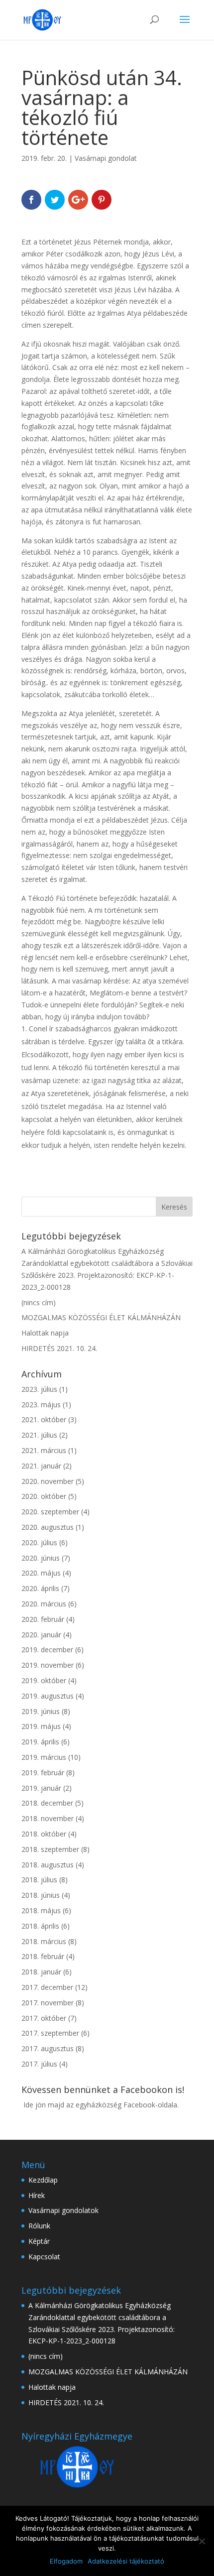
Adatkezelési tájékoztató (126, 2561)
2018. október (44, 1834)
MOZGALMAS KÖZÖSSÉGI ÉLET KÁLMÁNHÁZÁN (101, 1317)
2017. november (48, 2003)
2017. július (39, 2064)
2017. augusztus (48, 2048)
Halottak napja (45, 1333)
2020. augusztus (48, 1527)
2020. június (41, 1558)
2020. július (39, 1542)
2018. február (43, 1956)
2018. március (44, 1941)
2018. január (41, 1972)
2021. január (41, 1466)
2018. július (39, 1880)
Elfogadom (66, 2561)
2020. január (41, 1635)
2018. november (48, 1818)
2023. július (39, 1389)
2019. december (47, 1650)
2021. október (44, 1419)
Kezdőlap (43, 2180)
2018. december (47, 1803)
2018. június (41, 1895)
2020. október (44, 1496)
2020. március (44, 1604)
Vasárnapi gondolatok (63, 2210)
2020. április (40, 1588)
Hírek (37, 2195)
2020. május (41, 1573)
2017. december (47, 1987)
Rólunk (39, 2226)
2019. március (44, 1757)
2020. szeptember (50, 1512)
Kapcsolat (44, 2257)
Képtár (39, 2241)
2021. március (44, 1450)
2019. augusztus (48, 1696)
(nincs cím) (39, 1302)
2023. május (41, 1405)
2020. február (43, 1619)
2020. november (48, 1481)
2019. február (43, 1773)
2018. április (40, 1926)
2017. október (44, 2018)
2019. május (41, 1726)
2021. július (39, 1435)
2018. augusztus (48, 1865)
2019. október (44, 1680)
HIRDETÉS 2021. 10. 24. (59, 1348)
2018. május (41, 1910)
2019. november (48, 1665)
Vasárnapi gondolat (106, 158)
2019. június (41, 1711)
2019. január (41, 1788)
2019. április (40, 1742)
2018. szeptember (50, 1849)
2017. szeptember (50, 2033)
